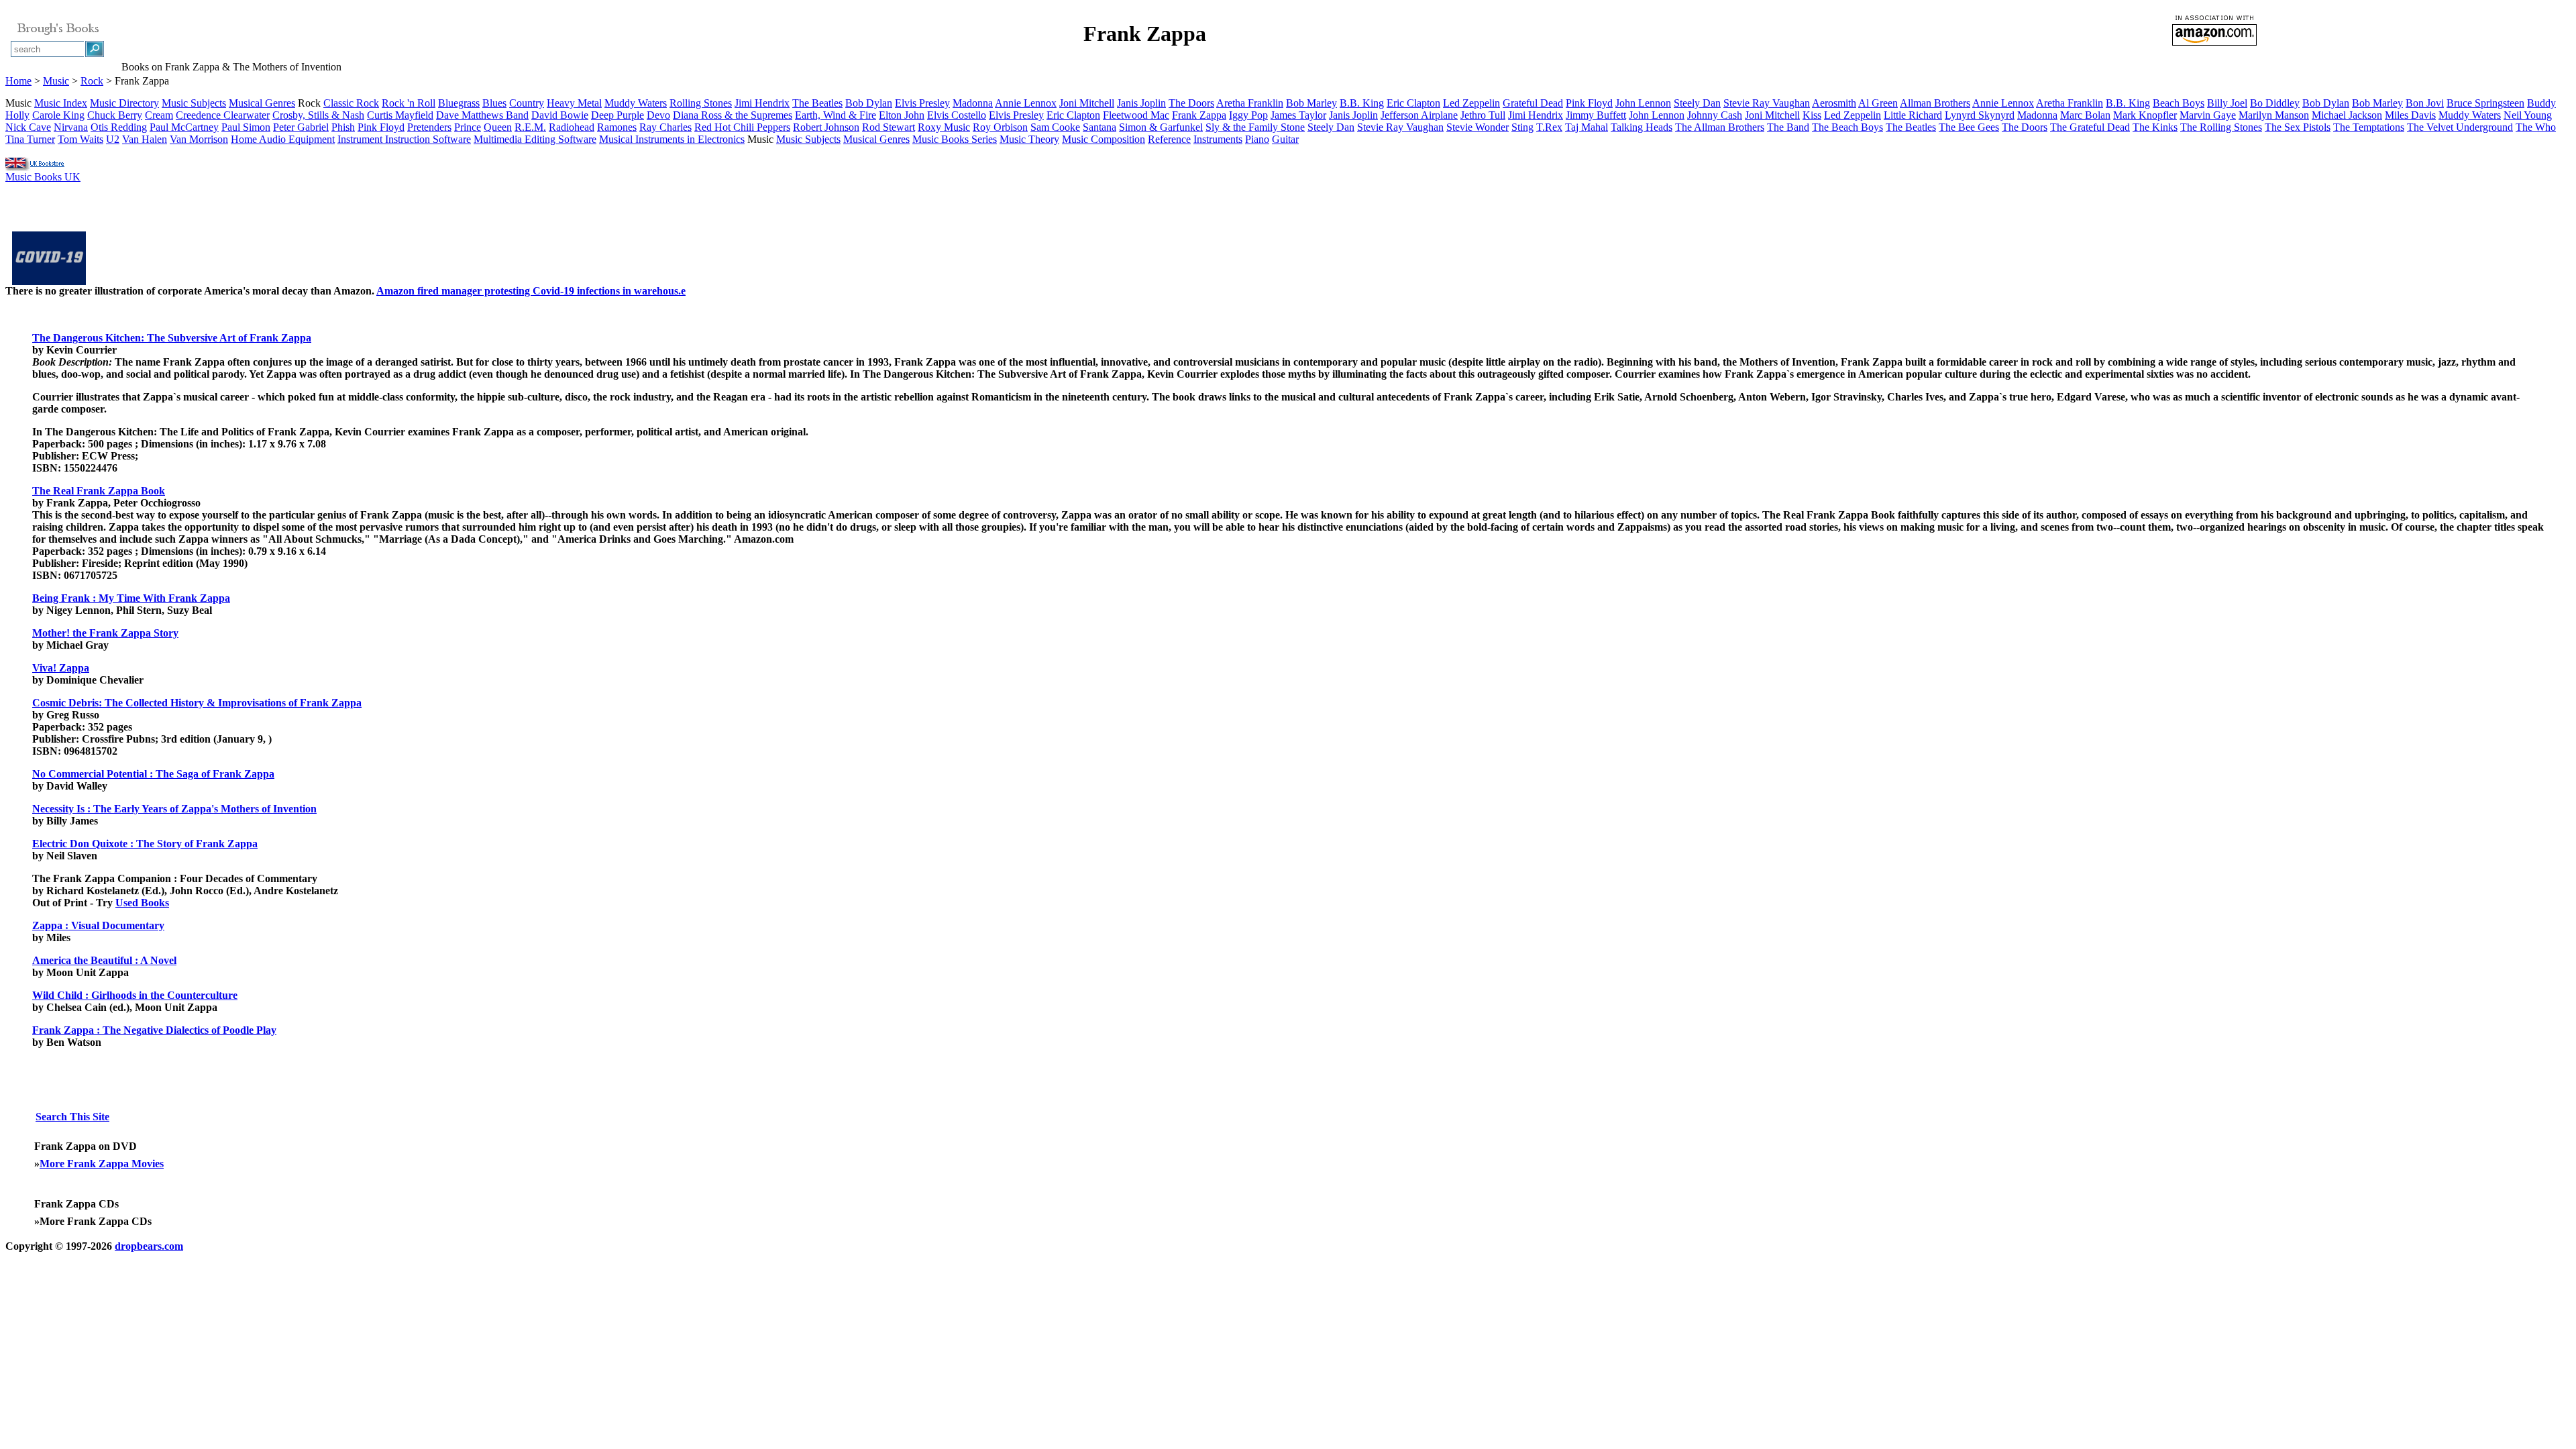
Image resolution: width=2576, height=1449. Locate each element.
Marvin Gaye (2208, 115)
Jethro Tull (1483, 115)
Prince (468, 127)
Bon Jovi (2425, 103)
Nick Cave (28, 127)
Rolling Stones (701, 103)
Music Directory (124, 103)
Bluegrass (459, 103)
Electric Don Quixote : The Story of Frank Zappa (145, 844)
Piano (1257, 139)
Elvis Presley (922, 103)
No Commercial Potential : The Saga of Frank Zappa (153, 774)
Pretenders (429, 127)
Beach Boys (2179, 103)
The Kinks (2155, 127)
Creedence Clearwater (223, 115)
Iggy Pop (1248, 115)
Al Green (1878, 103)
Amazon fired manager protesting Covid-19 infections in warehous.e (531, 291)
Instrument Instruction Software (404, 139)
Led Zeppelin (1471, 103)
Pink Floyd (1589, 103)
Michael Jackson (2347, 115)
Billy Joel (2227, 103)
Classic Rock (351, 103)
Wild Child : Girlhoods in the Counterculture (135, 995)
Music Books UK (43, 177)
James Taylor (1298, 115)
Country (527, 103)
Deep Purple (618, 115)
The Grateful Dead (2090, 127)
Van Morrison (199, 139)
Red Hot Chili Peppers (742, 127)
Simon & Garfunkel (1161, 127)
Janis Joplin (1141, 103)
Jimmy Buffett (1596, 115)
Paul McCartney (184, 127)
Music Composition (1104, 139)
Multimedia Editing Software (535, 139)
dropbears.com (149, 1246)
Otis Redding (119, 127)
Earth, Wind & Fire (836, 115)
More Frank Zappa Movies (102, 1164)
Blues (494, 103)
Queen (498, 127)
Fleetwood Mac (1136, 115)
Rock (92, 81)
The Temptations (2369, 127)
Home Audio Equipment (283, 139)
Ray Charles (665, 127)
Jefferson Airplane (1419, 115)
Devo (658, 115)
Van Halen (145, 139)
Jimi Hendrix (762, 103)
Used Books (142, 903)
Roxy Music (944, 127)
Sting (1522, 127)
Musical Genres (262, 103)
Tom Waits (80, 139)
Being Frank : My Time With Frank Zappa (131, 598)
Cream (159, 115)
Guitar (1285, 139)
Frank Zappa (1199, 115)
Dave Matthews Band (482, 115)
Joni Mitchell (1087, 103)
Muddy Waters (636, 103)
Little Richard (1913, 115)
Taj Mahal (1587, 127)
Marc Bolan (2085, 115)
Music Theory (1029, 139)
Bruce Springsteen (2485, 103)
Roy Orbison (1000, 127)
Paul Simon (246, 127)
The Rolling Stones (2221, 127)
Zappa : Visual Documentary (98, 925)
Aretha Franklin (1250, 103)
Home (18, 81)
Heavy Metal (574, 103)
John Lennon (1643, 103)
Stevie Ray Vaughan (1767, 103)
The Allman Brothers (1720, 127)
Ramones (617, 127)
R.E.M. (530, 127)
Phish (343, 127)
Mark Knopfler (2145, 115)
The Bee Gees (1969, 127)
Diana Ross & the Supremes (733, 115)
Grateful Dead (1533, 103)
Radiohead (572, 127)
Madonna (973, 103)
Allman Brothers (1935, 103)
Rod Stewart (889, 127)
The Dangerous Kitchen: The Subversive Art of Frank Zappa (172, 338)
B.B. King (1362, 103)
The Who (2536, 127)
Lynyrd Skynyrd (1980, 115)
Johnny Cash (1715, 115)
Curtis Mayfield (400, 115)
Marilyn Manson (2274, 115)
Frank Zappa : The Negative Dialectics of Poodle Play (154, 1030)
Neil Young (2528, 115)
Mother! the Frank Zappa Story (105, 633)
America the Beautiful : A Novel (104, 960)
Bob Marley (1311, 103)
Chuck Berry (115, 115)
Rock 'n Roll (409, 103)
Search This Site (72, 1117)
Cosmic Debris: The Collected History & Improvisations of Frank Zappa (197, 703)
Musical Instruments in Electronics (672, 139)
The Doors (1191, 103)
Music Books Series (955, 139)
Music (56, 81)
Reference (1169, 139)
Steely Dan (1697, 103)
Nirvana (71, 127)
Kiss (1812, 115)
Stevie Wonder (1478, 127)
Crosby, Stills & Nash (318, 115)
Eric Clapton (1413, 103)
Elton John (902, 115)
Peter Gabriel (301, 127)
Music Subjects (194, 103)
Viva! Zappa (61, 668)
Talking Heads (1642, 127)
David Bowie (560, 115)
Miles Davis (2410, 115)
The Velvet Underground (2460, 127)
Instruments (1218, 139)
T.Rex (1549, 127)
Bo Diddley (2275, 103)
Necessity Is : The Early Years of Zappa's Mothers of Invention (174, 809)
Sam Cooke (1055, 127)
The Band (1788, 127)
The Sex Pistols (2298, 127)
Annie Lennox (1026, 103)
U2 (113, 139)
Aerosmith (1834, 103)
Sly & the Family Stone (1255, 127)
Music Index (61, 103)
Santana (1099, 127)
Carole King (58, 115)
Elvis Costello (957, 115)
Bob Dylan (869, 103)
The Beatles (817, 103)
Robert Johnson (826, 127)
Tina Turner (30, 139)
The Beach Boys (1847, 127)
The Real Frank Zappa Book (99, 491)
